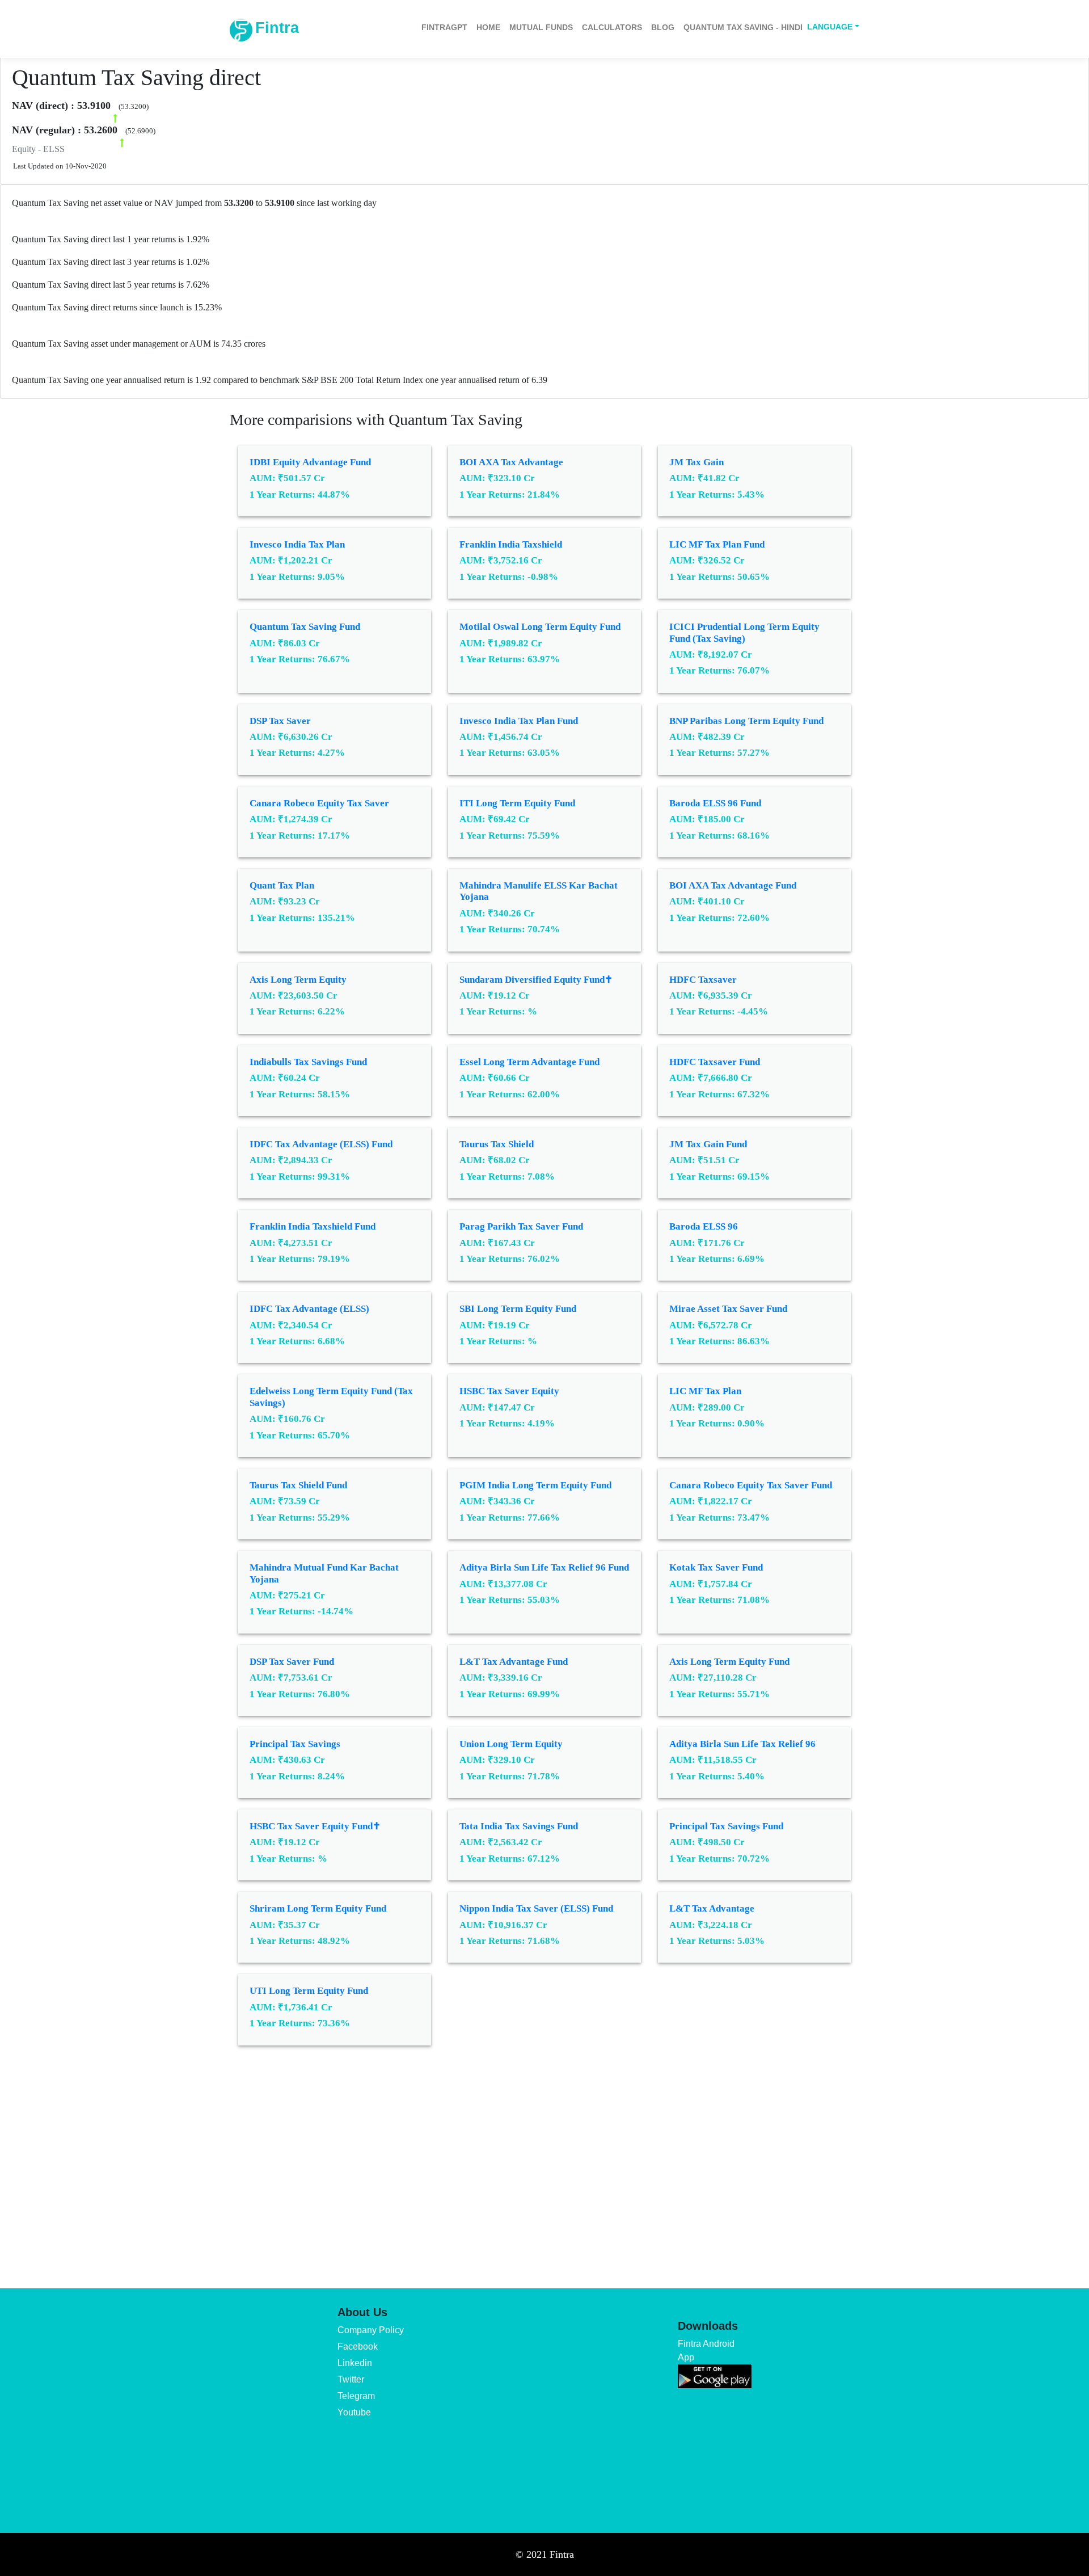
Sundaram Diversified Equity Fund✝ (536, 980)
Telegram (356, 2396)
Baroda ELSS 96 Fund (715, 803)
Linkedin (355, 2363)
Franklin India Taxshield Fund (313, 1226)
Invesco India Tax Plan (297, 544)
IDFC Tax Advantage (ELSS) (309, 1309)
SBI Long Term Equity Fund (518, 1309)
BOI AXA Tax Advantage (511, 462)
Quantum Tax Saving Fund (305, 627)
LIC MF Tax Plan (705, 1391)
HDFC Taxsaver (703, 980)
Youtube (354, 2412)
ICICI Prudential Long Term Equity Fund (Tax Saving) (744, 632)
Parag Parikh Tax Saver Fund (521, 1226)
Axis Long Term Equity (298, 980)
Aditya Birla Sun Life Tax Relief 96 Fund (544, 1567)
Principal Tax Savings (295, 1744)
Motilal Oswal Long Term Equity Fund (540, 627)
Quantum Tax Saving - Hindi (743, 27)
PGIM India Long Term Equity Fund (535, 1485)
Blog (663, 27)
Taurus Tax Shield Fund (298, 1485)
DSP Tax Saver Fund (292, 1662)
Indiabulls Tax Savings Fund (308, 1062)
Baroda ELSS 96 (704, 1226)
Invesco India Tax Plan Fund (519, 721)
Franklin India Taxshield (511, 544)
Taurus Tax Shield (497, 1144)
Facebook (358, 2346)
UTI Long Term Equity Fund (309, 1991)
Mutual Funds (541, 27)
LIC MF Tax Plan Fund (717, 544)
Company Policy (371, 2330)
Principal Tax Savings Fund (726, 1826)
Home (488, 27)
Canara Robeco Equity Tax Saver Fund (751, 1485)
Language (830, 27)
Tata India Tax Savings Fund (519, 1826)
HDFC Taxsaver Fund (715, 1062)
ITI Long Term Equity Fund (517, 803)
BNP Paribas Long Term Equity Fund (746, 721)
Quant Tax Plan (282, 885)
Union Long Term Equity (511, 1744)
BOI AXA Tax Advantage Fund (733, 885)
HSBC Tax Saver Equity (509, 1391)
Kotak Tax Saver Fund (716, 1567)
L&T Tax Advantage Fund (514, 1662)
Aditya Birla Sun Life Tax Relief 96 (742, 1744)
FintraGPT (444, 27)
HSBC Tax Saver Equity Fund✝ (315, 1826)
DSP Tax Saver (280, 721)
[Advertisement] (544, 2159)
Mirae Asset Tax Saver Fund (728, 1309)
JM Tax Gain (697, 462)
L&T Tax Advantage (712, 1908)
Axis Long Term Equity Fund (729, 1662)
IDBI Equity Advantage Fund (310, 462)
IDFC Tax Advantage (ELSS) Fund (321, 1144)
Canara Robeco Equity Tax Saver (319, 803)
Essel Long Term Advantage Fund (529, 1062)
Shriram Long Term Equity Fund (318, 1908)
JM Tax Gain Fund (708, 1144)
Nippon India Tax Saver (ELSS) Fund (536, 1908)
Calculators (612, 27)
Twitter (351, 2379)
